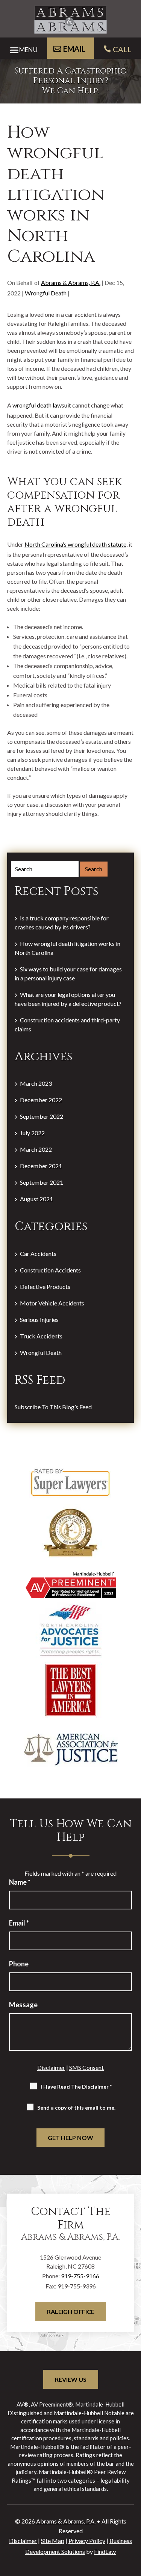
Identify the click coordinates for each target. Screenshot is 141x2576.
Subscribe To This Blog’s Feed (53, 1407)
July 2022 (32, 1133)
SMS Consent (86, 2067)
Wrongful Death (46, 293)
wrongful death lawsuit (42, 405)
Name (20, 1882)
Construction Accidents (50, 1270)
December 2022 (41, 1100)
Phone (19, 1964)
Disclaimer (51, 2067)
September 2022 (42, 1116)
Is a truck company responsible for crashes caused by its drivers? (62, 922)
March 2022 (36, 1149)
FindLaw (105, 2551)
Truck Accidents (41, 1336)
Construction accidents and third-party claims (67, 1024)
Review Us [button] (71, 2379)
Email (19, 1923)
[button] (22, 48)
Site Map (53, 2541)
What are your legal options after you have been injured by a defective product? (68, 999)
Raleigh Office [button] (71, 2312)
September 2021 (42, 1182)
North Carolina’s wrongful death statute (75, 544)
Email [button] (74, 49)
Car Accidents (38, 1254)
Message (23, 2005)
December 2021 (41, 1166)
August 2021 (36, 1199)
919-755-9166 (80, 2276)
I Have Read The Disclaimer (76, 2087)
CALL (122, 49)
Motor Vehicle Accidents (52, 1303)
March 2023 (36, 1083)
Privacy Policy (87, 2541)
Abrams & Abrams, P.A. (71, 282)
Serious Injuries (39, 1319)
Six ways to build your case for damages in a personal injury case (68, 973)
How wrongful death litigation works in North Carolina (67, 948)
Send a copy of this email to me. (76, 2108)
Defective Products (45, 1287)
